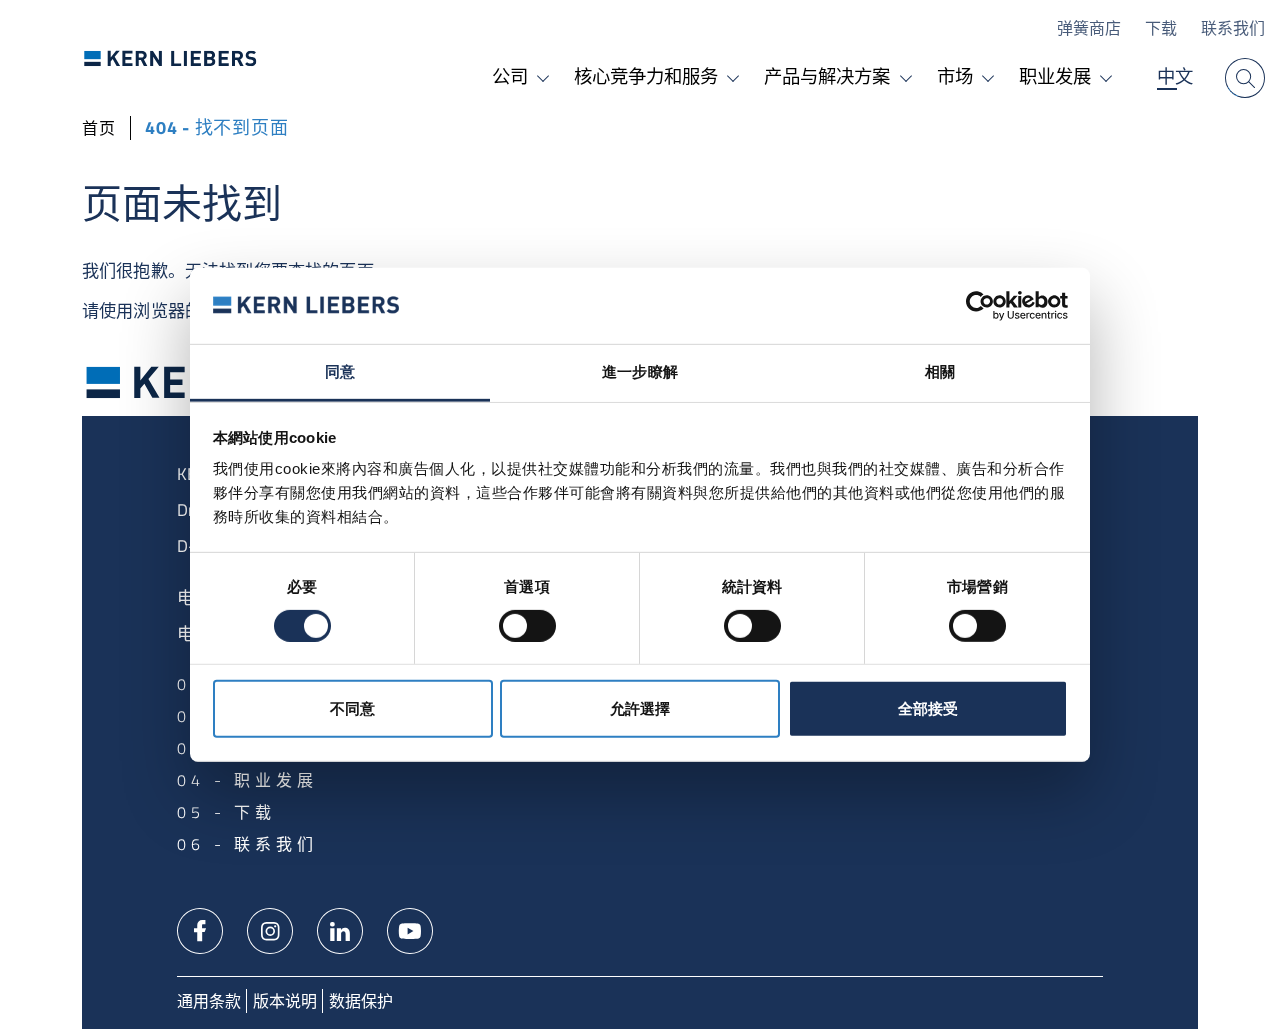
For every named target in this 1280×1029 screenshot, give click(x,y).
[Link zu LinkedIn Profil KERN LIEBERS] (340, 929)
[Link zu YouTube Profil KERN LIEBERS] (410, 929)
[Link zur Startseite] (170, 58)
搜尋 (1245, 78)
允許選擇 (640, 708)
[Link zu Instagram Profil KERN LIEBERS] (270, 929)
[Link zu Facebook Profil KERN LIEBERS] (200, 929)
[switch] (527, 626)
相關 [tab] (940, 371)
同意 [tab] (340, 371)
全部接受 (928, 708)
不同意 (352, 708)
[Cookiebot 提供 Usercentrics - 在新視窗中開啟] (980, 306)
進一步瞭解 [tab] (640, 371)
